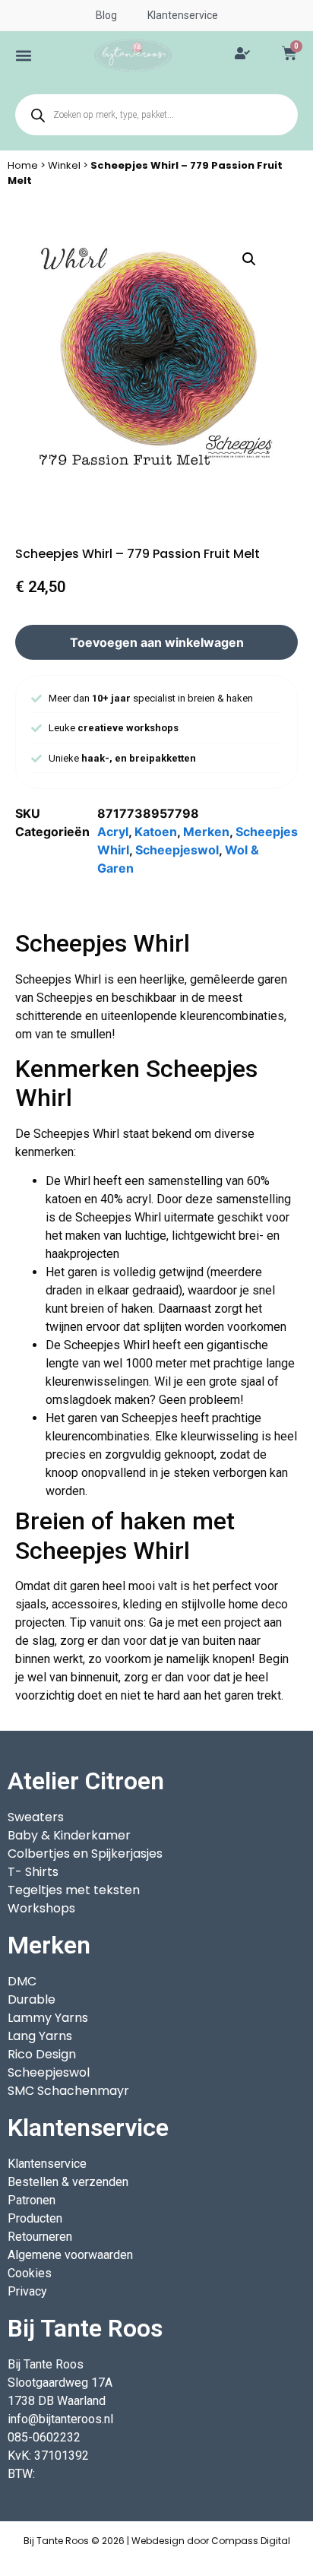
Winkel (64, 165)
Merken (206, 832)
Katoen (156, 832)
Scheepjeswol (177, 850)
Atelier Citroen (86, 1781)
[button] (23, 55)
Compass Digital (251, 2541)
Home (23, 165)
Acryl (113, 832)
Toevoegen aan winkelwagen (157, 642)
